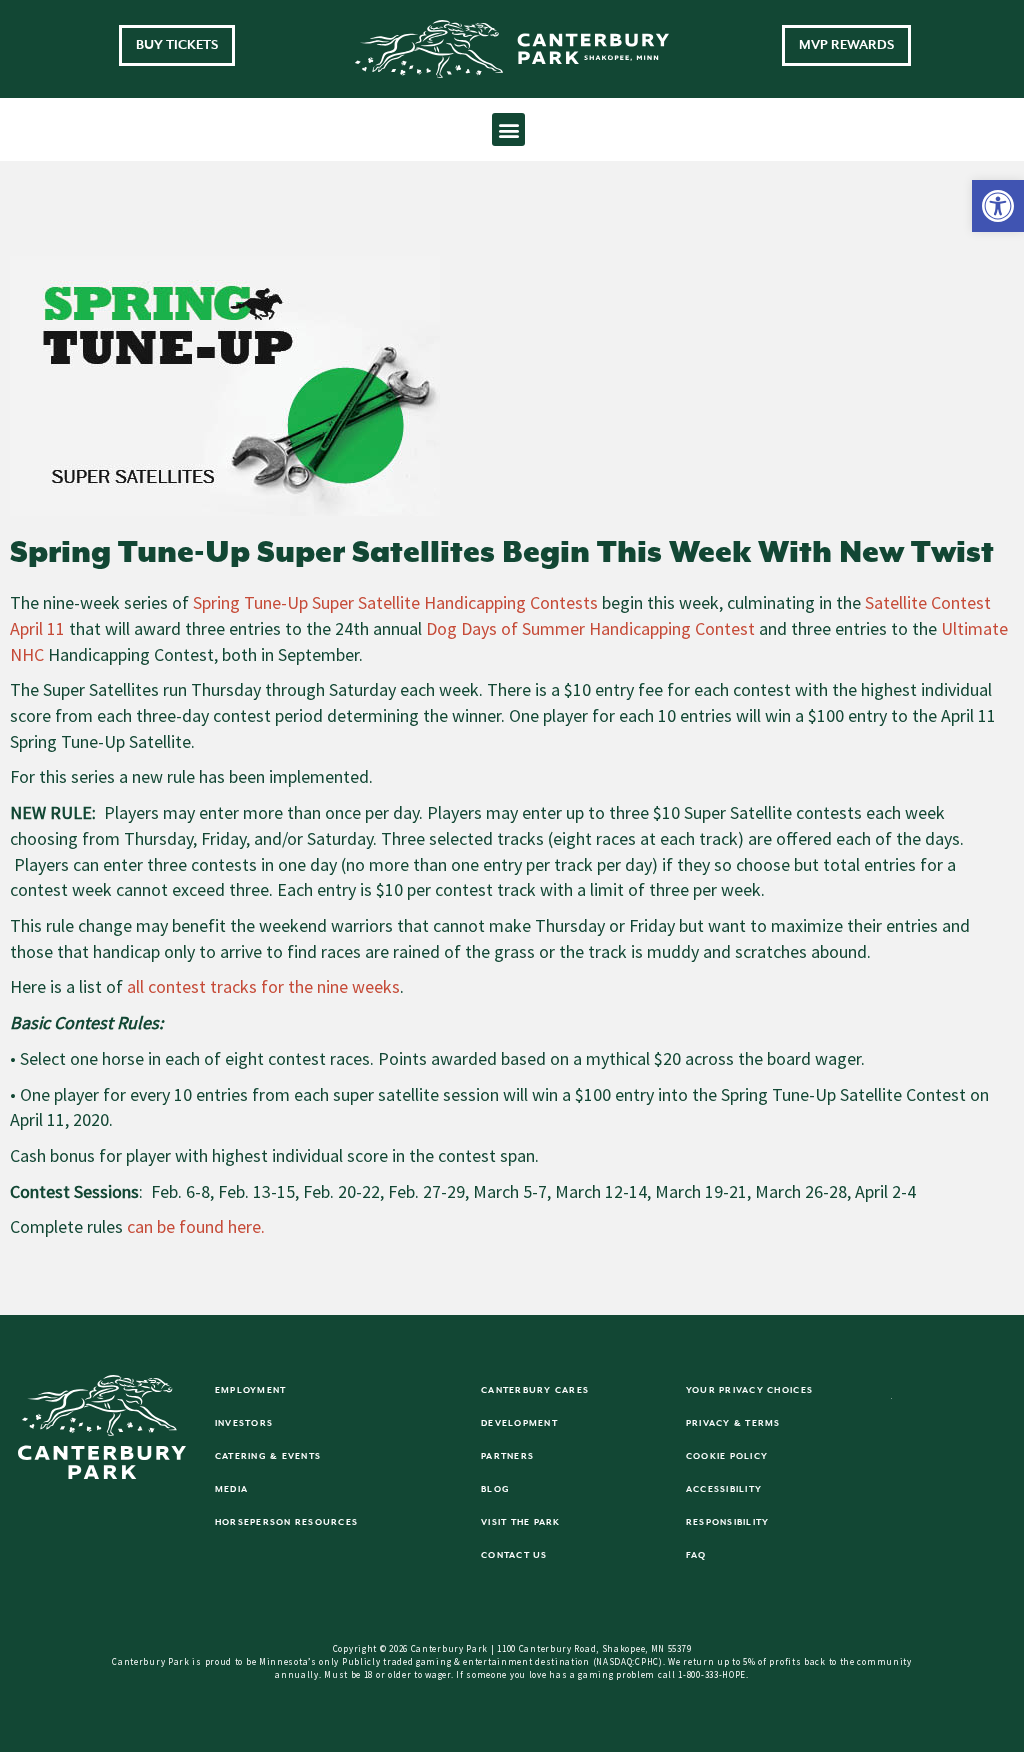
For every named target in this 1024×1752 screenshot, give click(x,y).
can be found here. (196, 1226)
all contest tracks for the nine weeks (263, 986)
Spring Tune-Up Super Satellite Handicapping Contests (395, 602)
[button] (998, 206)
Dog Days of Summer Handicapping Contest (590, 628)
